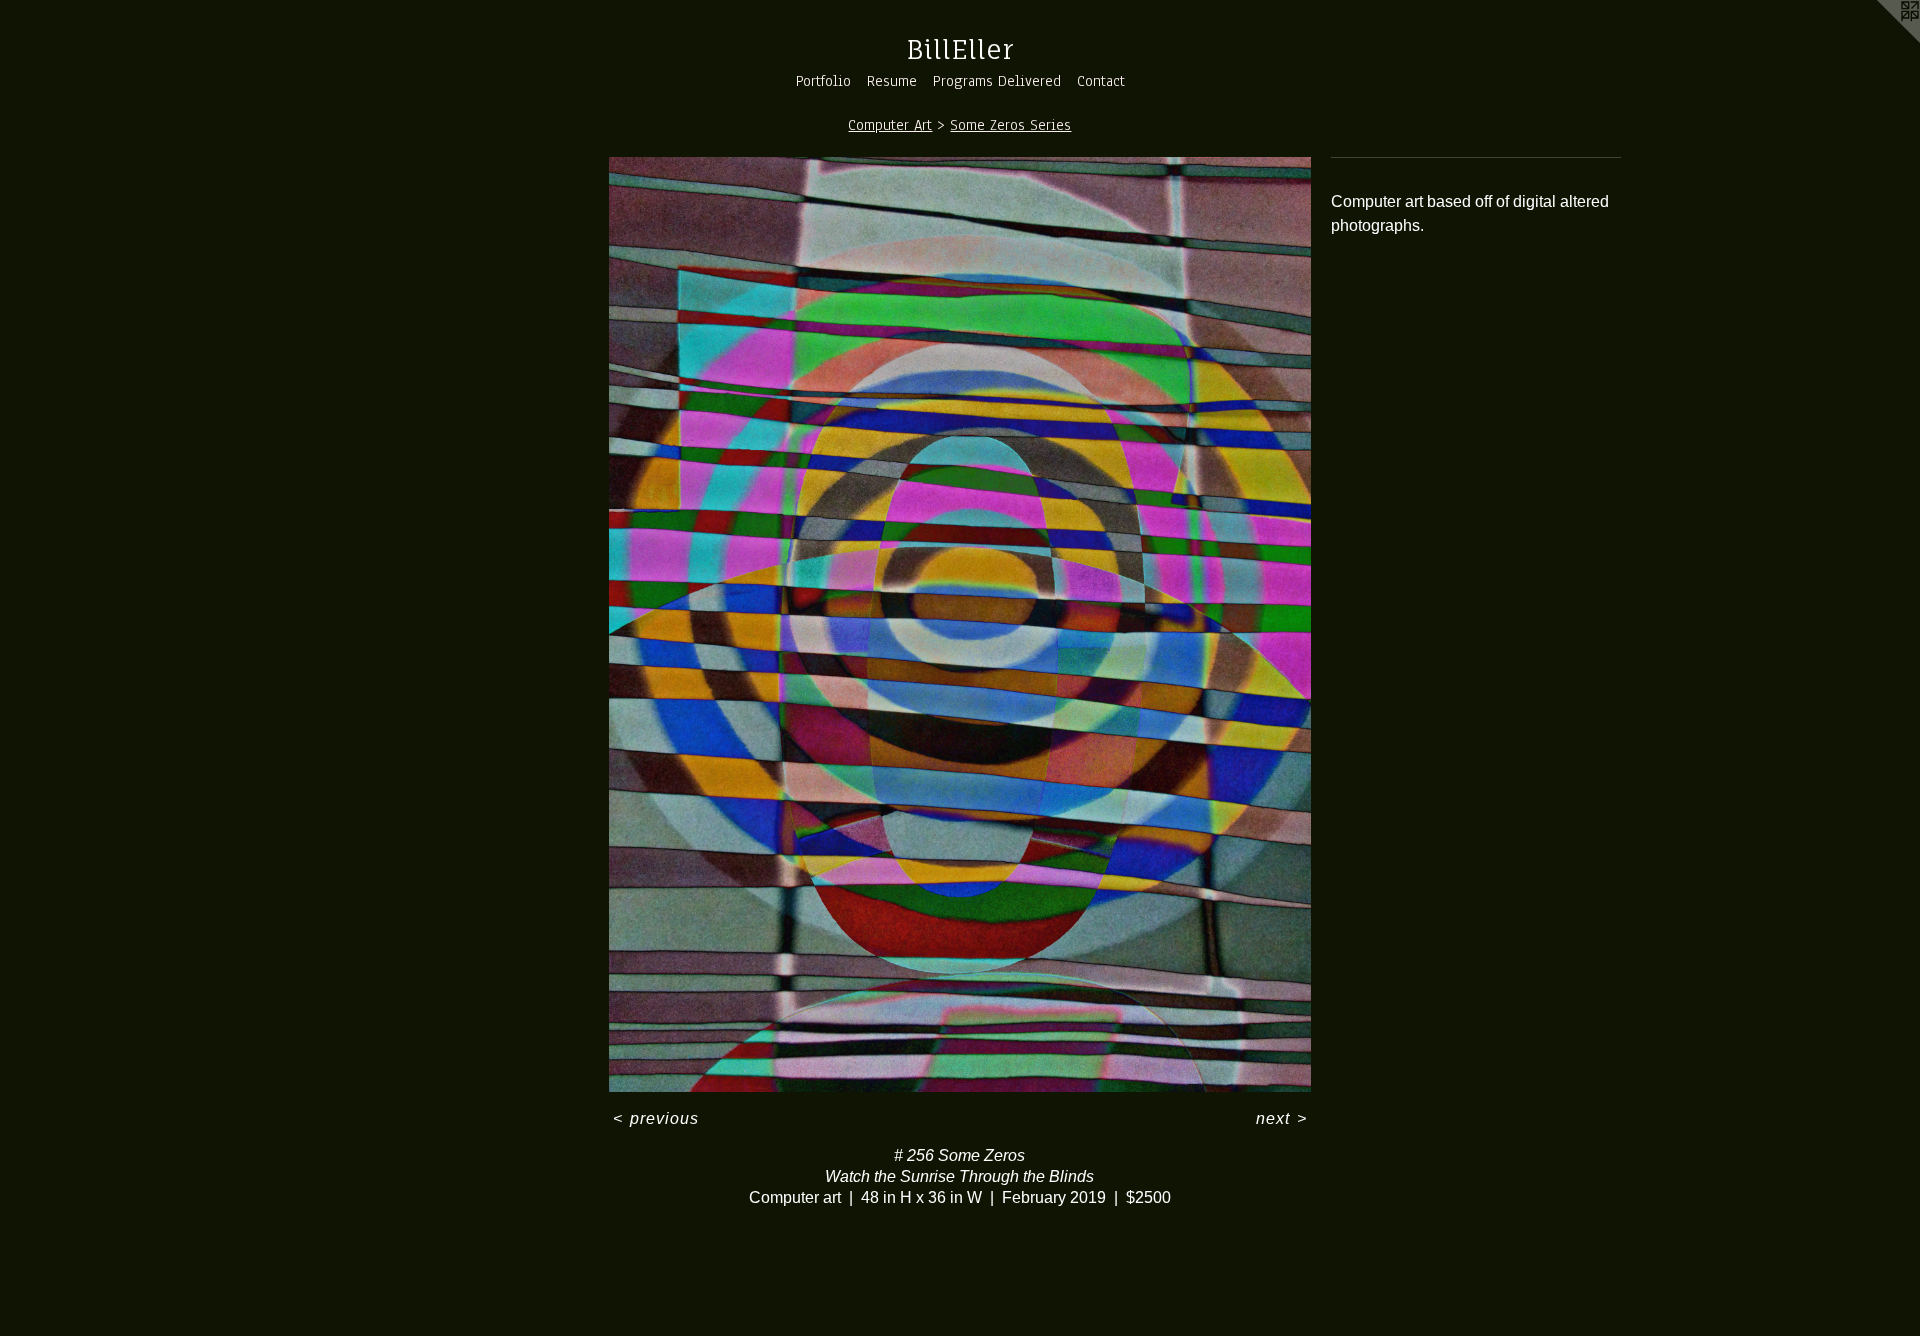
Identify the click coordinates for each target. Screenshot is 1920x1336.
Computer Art (890, 125)
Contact (1101, 81)
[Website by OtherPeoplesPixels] (1880, 40)
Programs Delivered (997, 81)
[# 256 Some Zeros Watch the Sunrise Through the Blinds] (959, 624)
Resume (892, 81)
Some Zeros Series (1010, 125)
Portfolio (823, 81)
